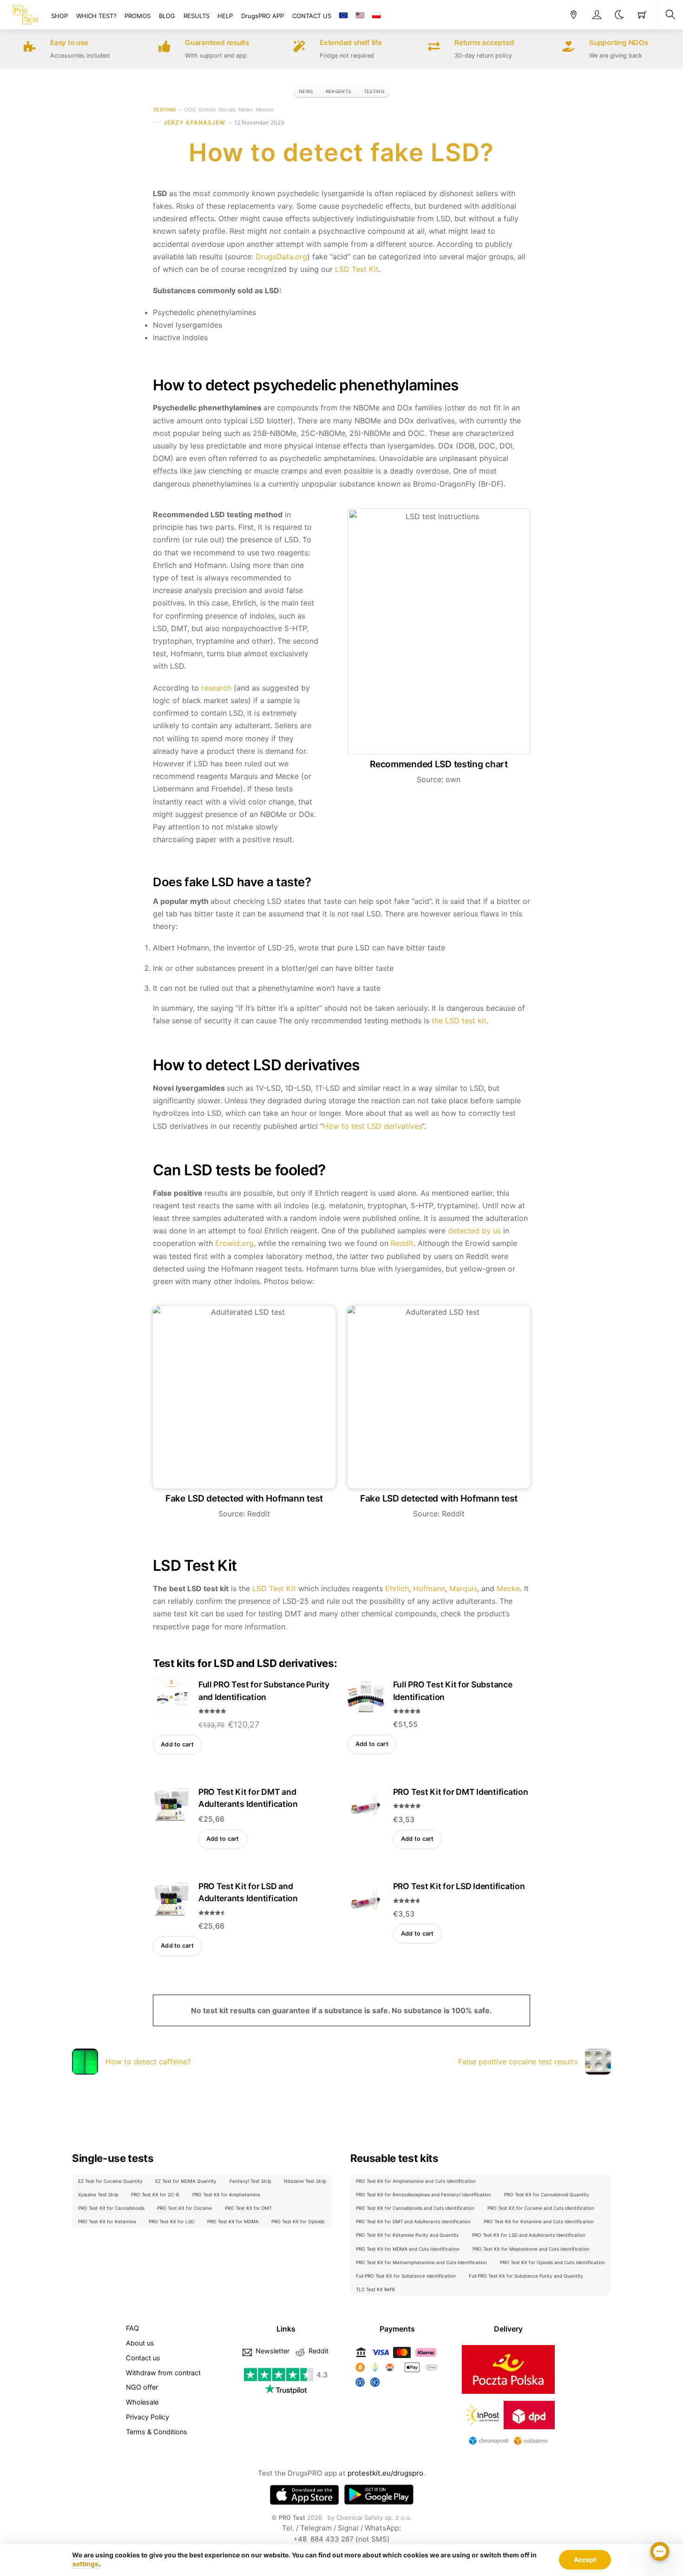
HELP (225, 16)
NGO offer (142, 2387)
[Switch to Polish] (376, 16)
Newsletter (272, 2351)
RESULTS (197, 16)
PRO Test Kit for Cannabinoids (111, 2208)
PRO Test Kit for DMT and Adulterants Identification (413, 2221)
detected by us (474, 1231)
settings (85, 2564)
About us (140, 2343)
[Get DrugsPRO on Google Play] (379, 2495)
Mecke (508, 1588)
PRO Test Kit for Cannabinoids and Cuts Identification (415, 2208)
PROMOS (138, 16)
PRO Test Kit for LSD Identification (459, 1886)
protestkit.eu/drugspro (385, 2473)
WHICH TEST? (96, 16)
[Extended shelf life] (299, 48)
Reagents (338, 91)
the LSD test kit (459, 1021)
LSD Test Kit (357, 269)
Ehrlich (207, 110)
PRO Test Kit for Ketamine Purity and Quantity (407, 2235)
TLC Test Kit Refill (375, 2289)
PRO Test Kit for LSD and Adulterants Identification (529, 2235)
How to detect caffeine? (148, 2062)
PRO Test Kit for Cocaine (184, 2208)
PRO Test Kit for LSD (171, 2221)
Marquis (463, 1588)
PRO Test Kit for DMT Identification (461, 1792)
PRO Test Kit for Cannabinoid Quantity (547, 2194)
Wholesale (142, 2402)
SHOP (59, 16)
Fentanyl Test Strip (250, 2181)
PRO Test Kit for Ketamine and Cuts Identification (539, 2221)
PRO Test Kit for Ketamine (107, 2221)
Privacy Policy (148, 2417)
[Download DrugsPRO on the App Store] (304, 2495)
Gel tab (227, 110)
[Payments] (397, 2387)
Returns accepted (484, 43)
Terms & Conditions (157, 2432)
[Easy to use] (30, 48)
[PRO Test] (26, 13)
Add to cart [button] (177, 1744)
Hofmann (429, 1588)
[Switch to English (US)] (360, 16)
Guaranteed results (217, 43)
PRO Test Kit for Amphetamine (226, 2194)
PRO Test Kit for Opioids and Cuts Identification (552, 2262)
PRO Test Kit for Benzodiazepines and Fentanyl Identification (424, 2194)
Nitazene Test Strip (305, 2181)
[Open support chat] (660, 2553)
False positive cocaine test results (518, 2062)
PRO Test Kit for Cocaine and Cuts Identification (541, 2208)
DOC (190, 110)
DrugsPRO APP (263, 16)
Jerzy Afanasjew (194, 122)
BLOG (167, 16)
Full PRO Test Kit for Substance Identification (406, 2276)
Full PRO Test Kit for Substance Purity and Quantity (526, 2276)
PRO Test (292, 2517)
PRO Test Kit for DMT (248, 2208)
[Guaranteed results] (164, 48)
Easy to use (69, 43)
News (306, 91)
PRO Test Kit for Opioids (298, 2221)
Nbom (246, 110)
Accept (585, 2560)
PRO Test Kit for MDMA (233, 2221)
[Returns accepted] (434, 48)
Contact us (143, 2358)
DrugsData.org (281, 257)
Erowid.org (234, 1243)
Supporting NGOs (619, 43)
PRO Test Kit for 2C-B (155, 2194)
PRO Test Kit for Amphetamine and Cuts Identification (416, 2181)
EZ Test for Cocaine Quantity (110, 2181)
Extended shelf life (351, 43)
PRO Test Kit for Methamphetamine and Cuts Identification (421, 2262)
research (216, 688)
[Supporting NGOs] (569, 48)
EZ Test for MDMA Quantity (186, 2181)
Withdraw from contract (163, 2373)
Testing (374, 91)
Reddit (402, 1243)
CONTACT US (312, 16)
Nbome (264, 110)
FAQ (132, 2328)
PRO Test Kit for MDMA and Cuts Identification (408, 2249)
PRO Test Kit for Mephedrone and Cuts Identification (531, 2249)
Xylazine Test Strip (98, 2194)
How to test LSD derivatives (372, 1126)
